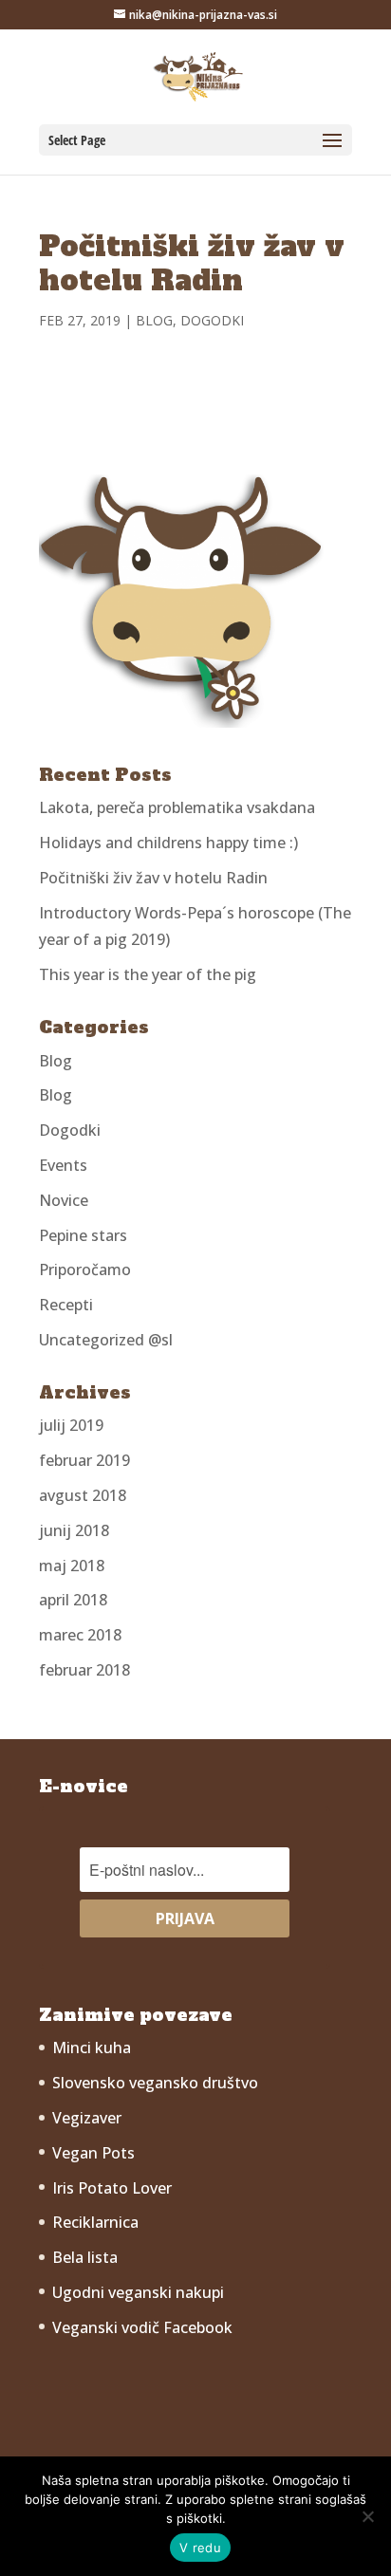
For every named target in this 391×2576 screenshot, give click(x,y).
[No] (367, 2516)
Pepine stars (83, 1235)
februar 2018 (84, 1670)
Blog (154, 320)
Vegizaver (87, 2118)
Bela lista (85, 2257)
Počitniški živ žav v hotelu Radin (153, 878)
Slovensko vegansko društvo (155, 2083)
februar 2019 (84, 1460)
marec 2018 (80, 1635)
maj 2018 (72, 1566)
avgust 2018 (83, 1495)
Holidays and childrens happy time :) (168, 843)
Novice (64, 1200)
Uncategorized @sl (106, 1340)
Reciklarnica (95, 2222)
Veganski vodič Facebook (142, 2327)
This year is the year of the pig (148, 974)
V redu (200, 2548)
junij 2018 (74, 1530)
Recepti (66, 1305)
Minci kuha (92, 2048)
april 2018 (73, 1600)
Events (63, 1165)
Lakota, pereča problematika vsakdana (177, 807)
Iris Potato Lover (112, 2188)
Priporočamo (85, 1269)
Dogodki (212, 320)
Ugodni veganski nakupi (138, 2292)
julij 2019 (71, 1425)
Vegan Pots (93, 2153)
